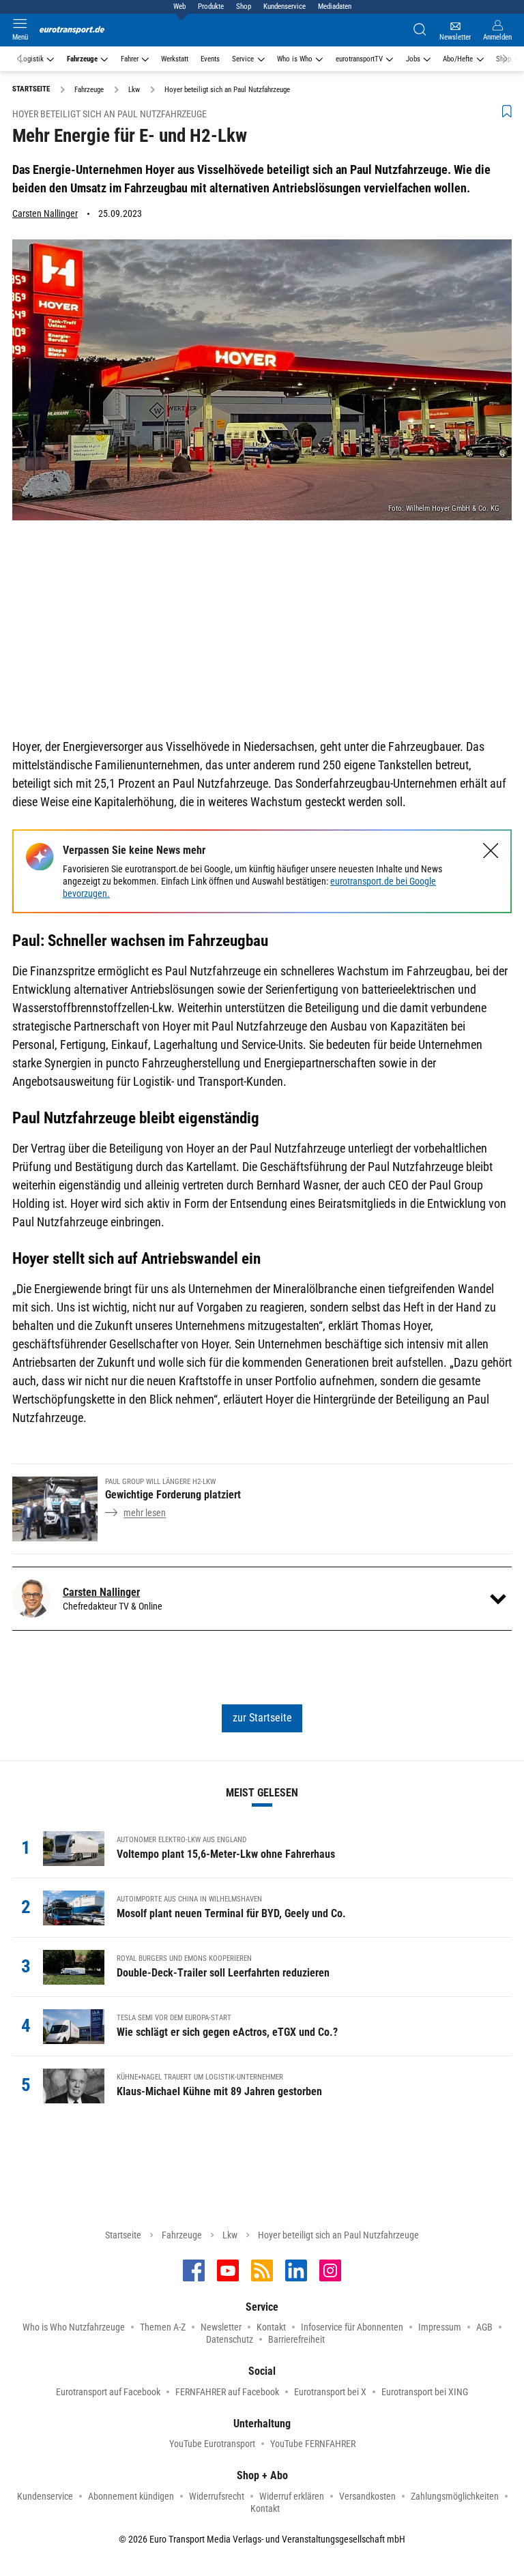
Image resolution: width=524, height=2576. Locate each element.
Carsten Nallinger (45, 213)
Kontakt (271, 2327)
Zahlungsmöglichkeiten (455, 2496)
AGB (484, 2327)
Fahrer (130, 59)
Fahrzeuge (82, 59)
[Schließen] (491, 851)
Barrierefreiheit (296, 2339)
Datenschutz (230, 2339)
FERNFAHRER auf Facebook (227, 2392)
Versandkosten (367, 2496)
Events (210, 59)
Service (243, 59)
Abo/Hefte (458, 59)
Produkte (211, 6)
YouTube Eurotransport (212, 2444)
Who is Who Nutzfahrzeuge (74, 2327)
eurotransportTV (359, 59)
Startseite (123, 2235)
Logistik (32, 59)
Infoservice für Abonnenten (352, 2327)
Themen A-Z (163, 2327)
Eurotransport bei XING (425, 2392)
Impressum (440, 2327)
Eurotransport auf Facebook (108, 2392)
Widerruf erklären (292, 2496)
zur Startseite (262, 1718)
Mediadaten (335, 6)
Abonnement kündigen (131, 2496)
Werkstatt (175, 59)
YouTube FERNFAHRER (313, 2444)
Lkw (230, 2235)
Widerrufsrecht (217, 2496)
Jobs (413, 59)
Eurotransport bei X (330, 2392)
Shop (244, 6)
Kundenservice (285, 6)
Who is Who (295, 59)
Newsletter (221, 2327)
